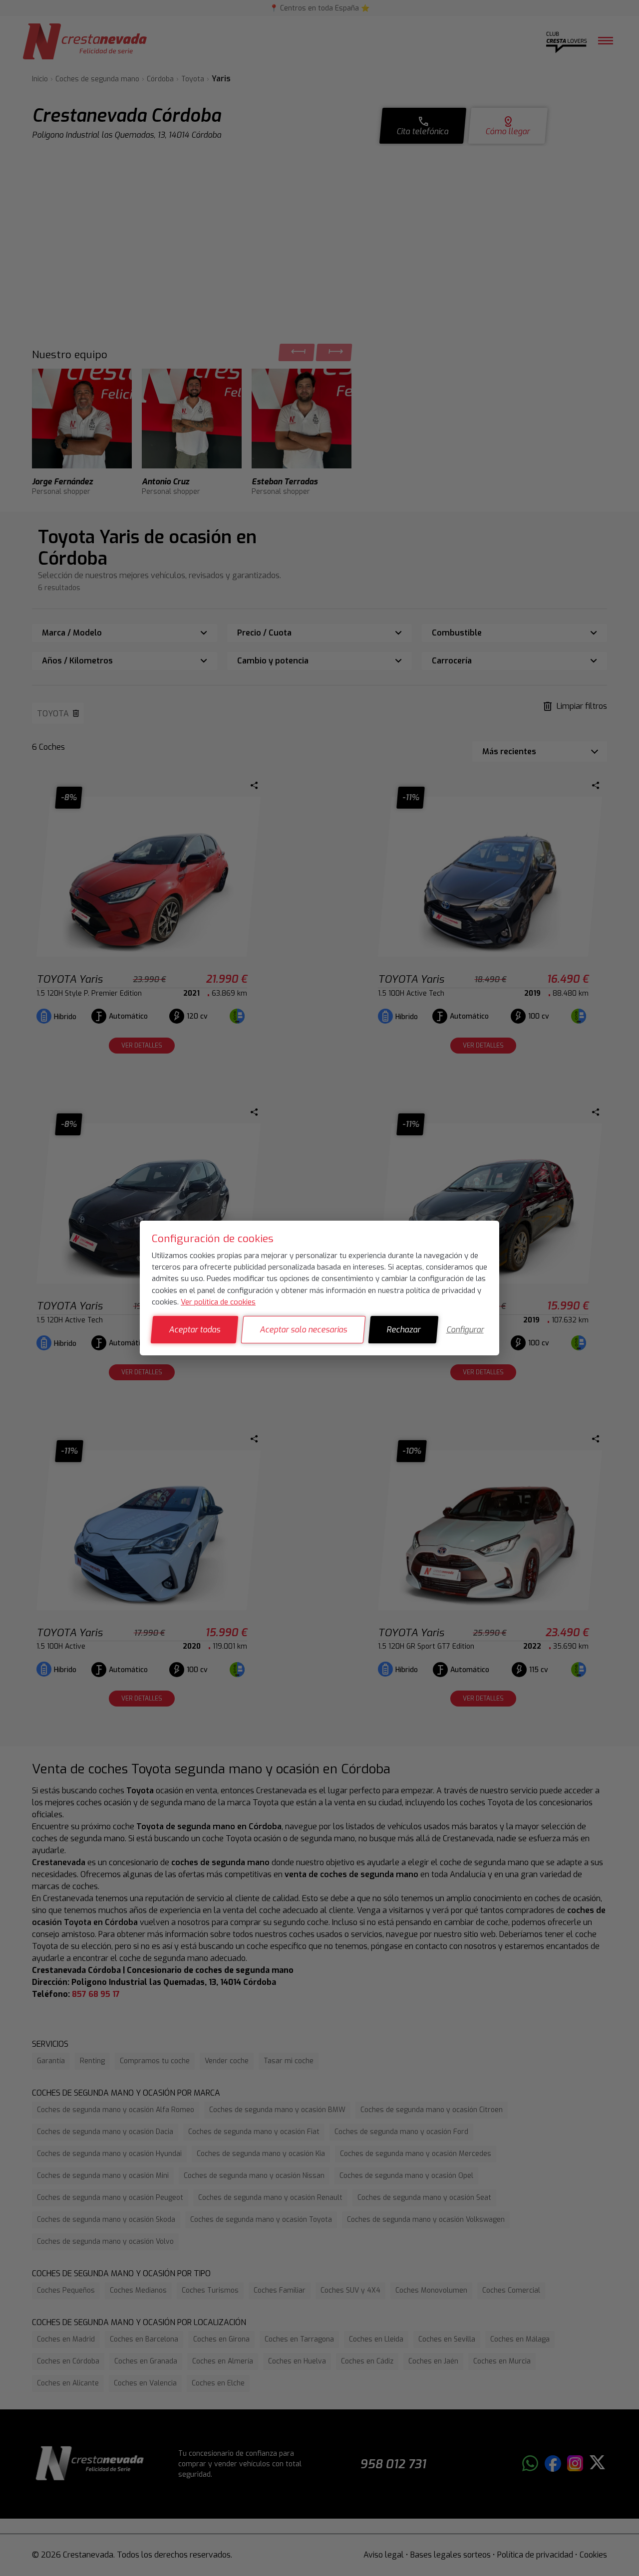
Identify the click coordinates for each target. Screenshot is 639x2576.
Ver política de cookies (218, 1302)
